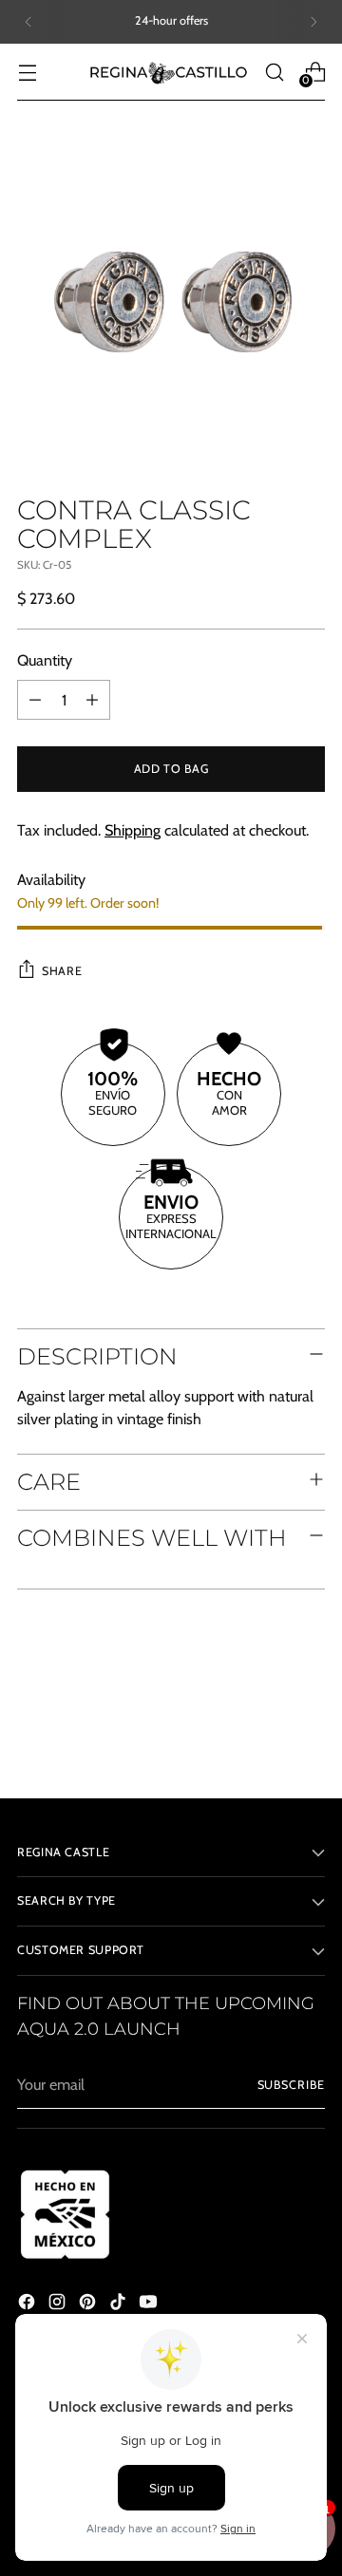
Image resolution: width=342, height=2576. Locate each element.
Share (62, 971)
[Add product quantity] (92, 700)
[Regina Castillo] (168, 72)
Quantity (45, 660)
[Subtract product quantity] (35, 700)
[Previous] (28, 22)
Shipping (133, 830)
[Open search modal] (274, 72)
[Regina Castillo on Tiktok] (120, 2304)
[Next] (313, 22)
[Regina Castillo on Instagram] (59, 2304)
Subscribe (291, 2085)
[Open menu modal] (27, 72)
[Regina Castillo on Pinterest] (89, 2304)
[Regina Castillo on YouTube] (150, 2304)
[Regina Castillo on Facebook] (28, 2304)
